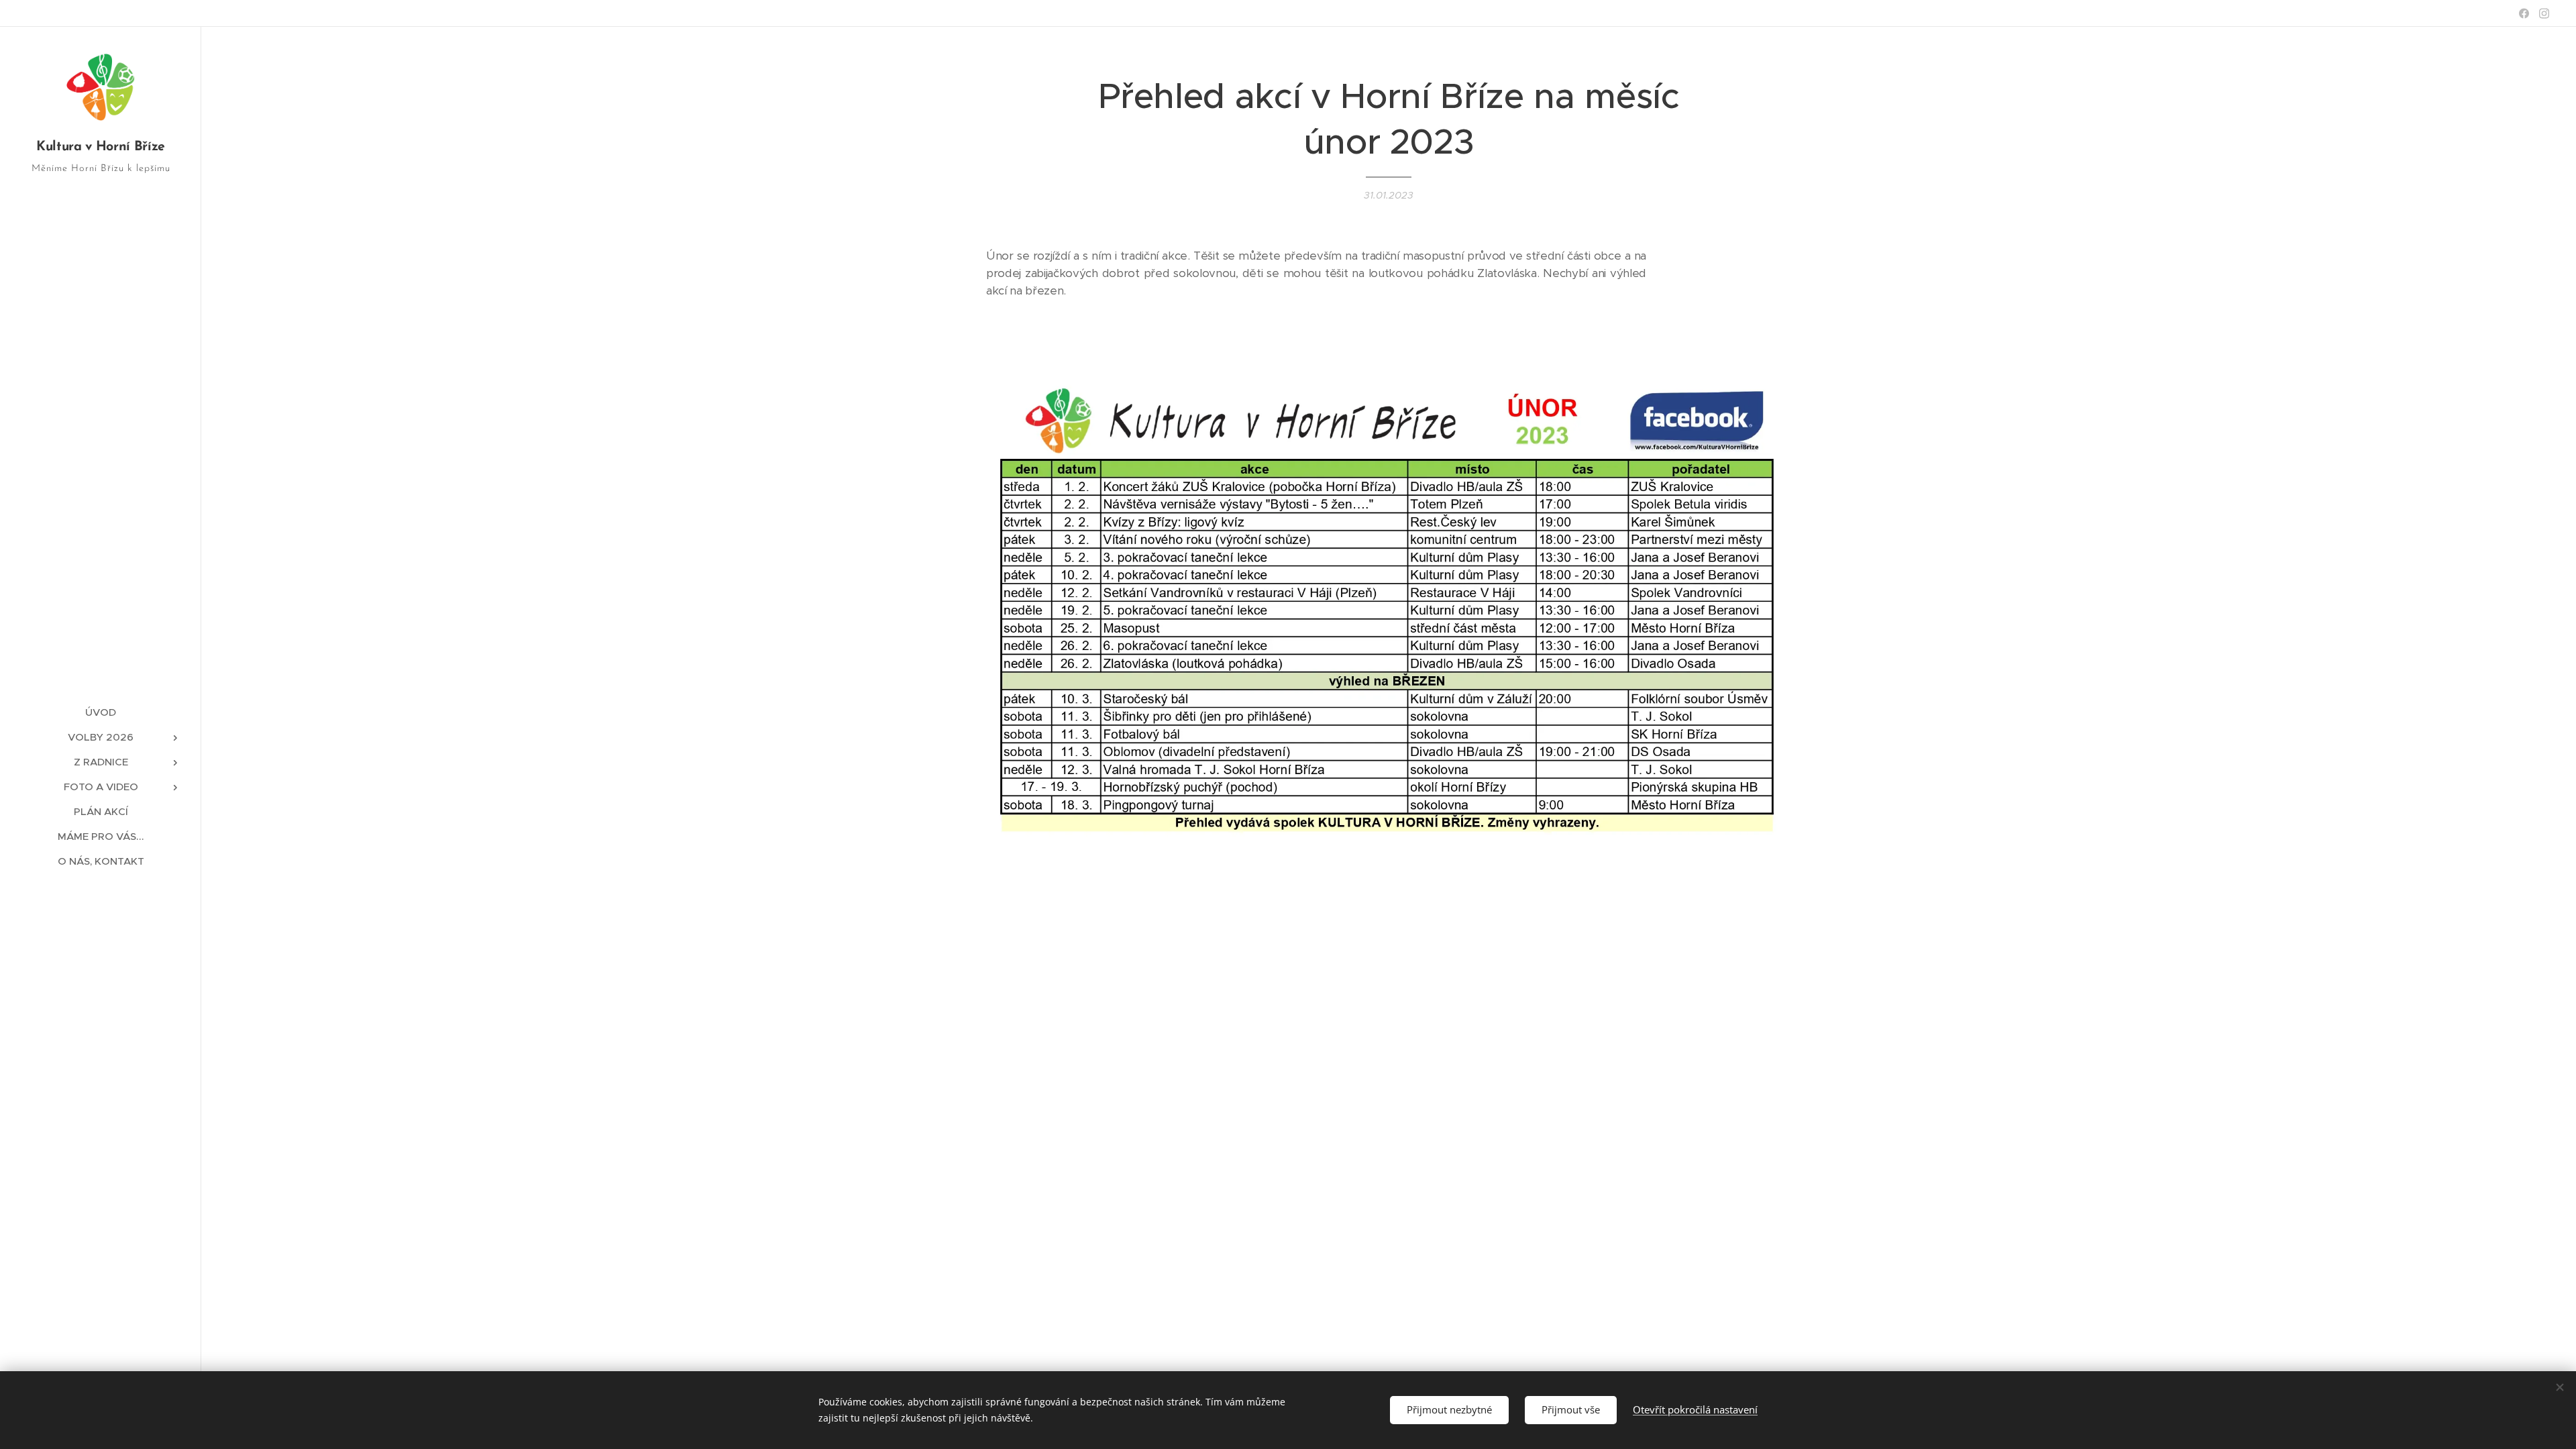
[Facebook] (2524, 13)
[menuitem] (101, 712)
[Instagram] (2544, 13)
